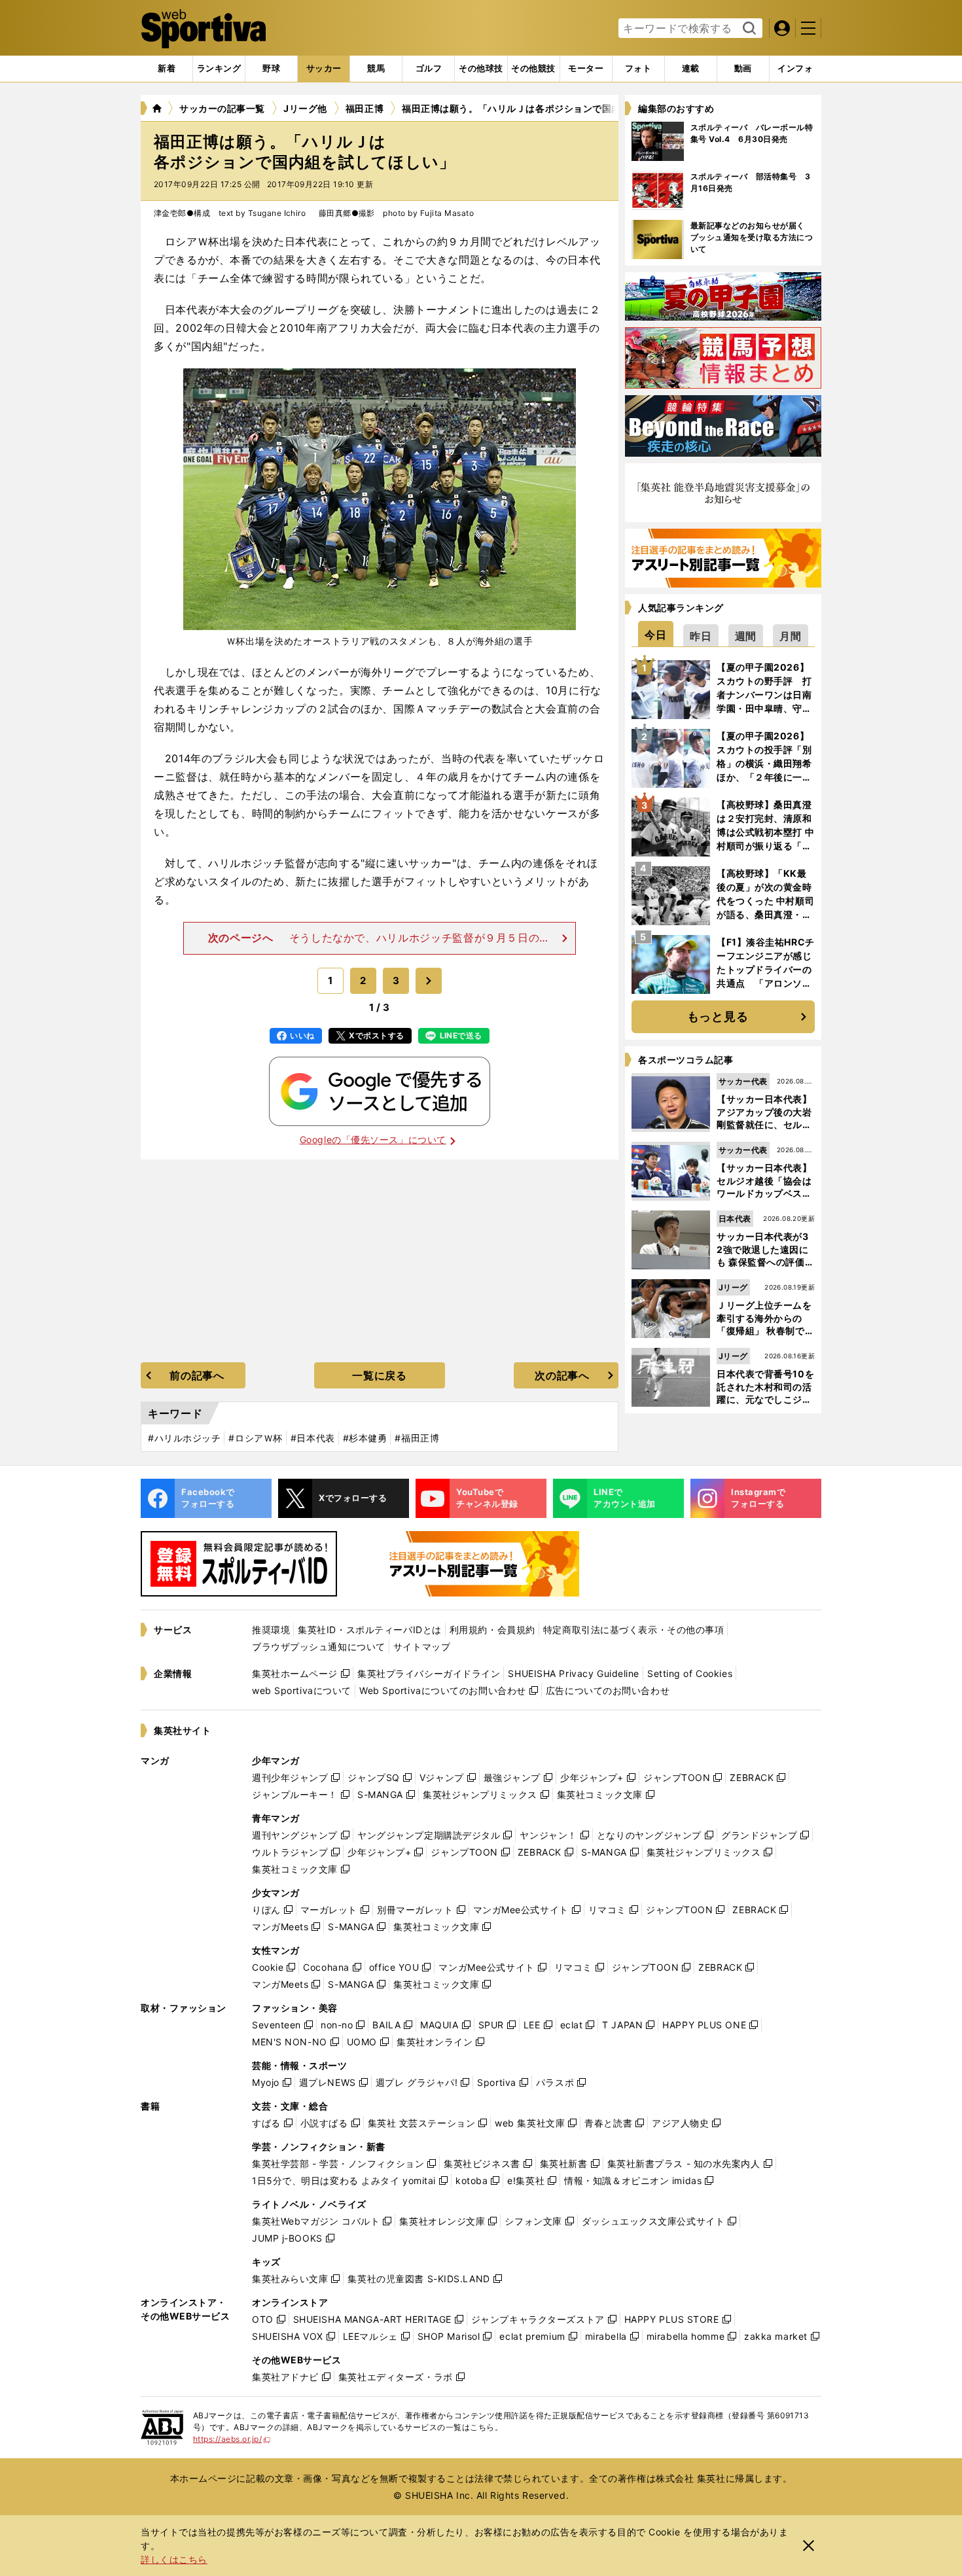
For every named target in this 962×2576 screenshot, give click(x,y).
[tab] (271, 69)
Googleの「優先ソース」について (373, 1139)
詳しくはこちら (174, 2559)
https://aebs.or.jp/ (232, 2439)
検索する (748, 29)
